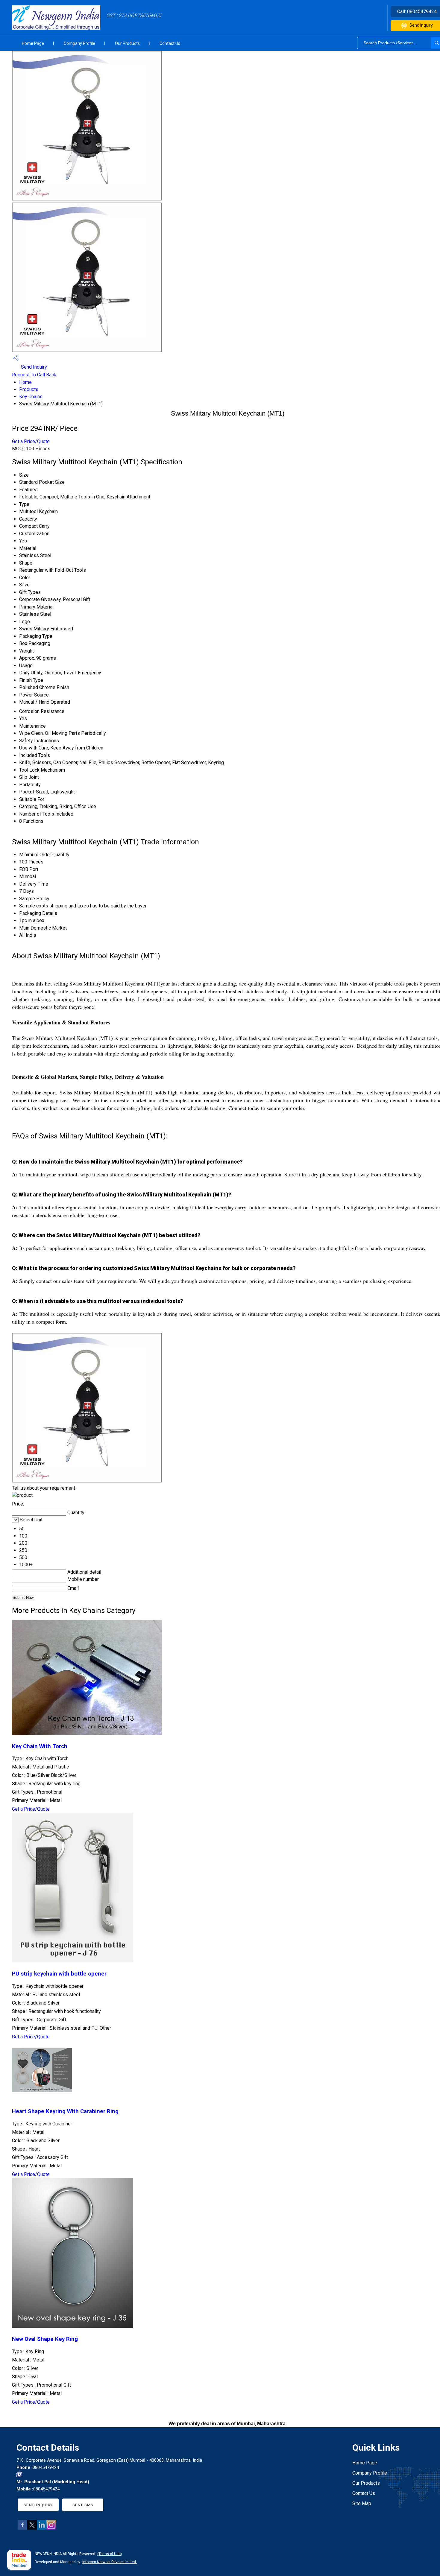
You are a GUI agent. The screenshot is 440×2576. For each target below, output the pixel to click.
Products (29, 389)
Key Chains (31, 397)
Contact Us (170, 43)
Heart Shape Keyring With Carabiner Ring (65, 2111)
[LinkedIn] (42, 2528)
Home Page (33, 43)
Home (25, 382)
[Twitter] (32, 2528)
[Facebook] (22, 2528)
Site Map (362, 2503)
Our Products (127, 43)
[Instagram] (51, 2528)
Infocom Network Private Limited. (110, 2562)
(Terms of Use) (110, 2554)
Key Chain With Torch (40, 1746)
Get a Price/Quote (31, 441)
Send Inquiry (33, 367)
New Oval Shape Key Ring (45, 2339)
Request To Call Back (34, 375)
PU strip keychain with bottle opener (59, 1974)
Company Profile (79, 43)
